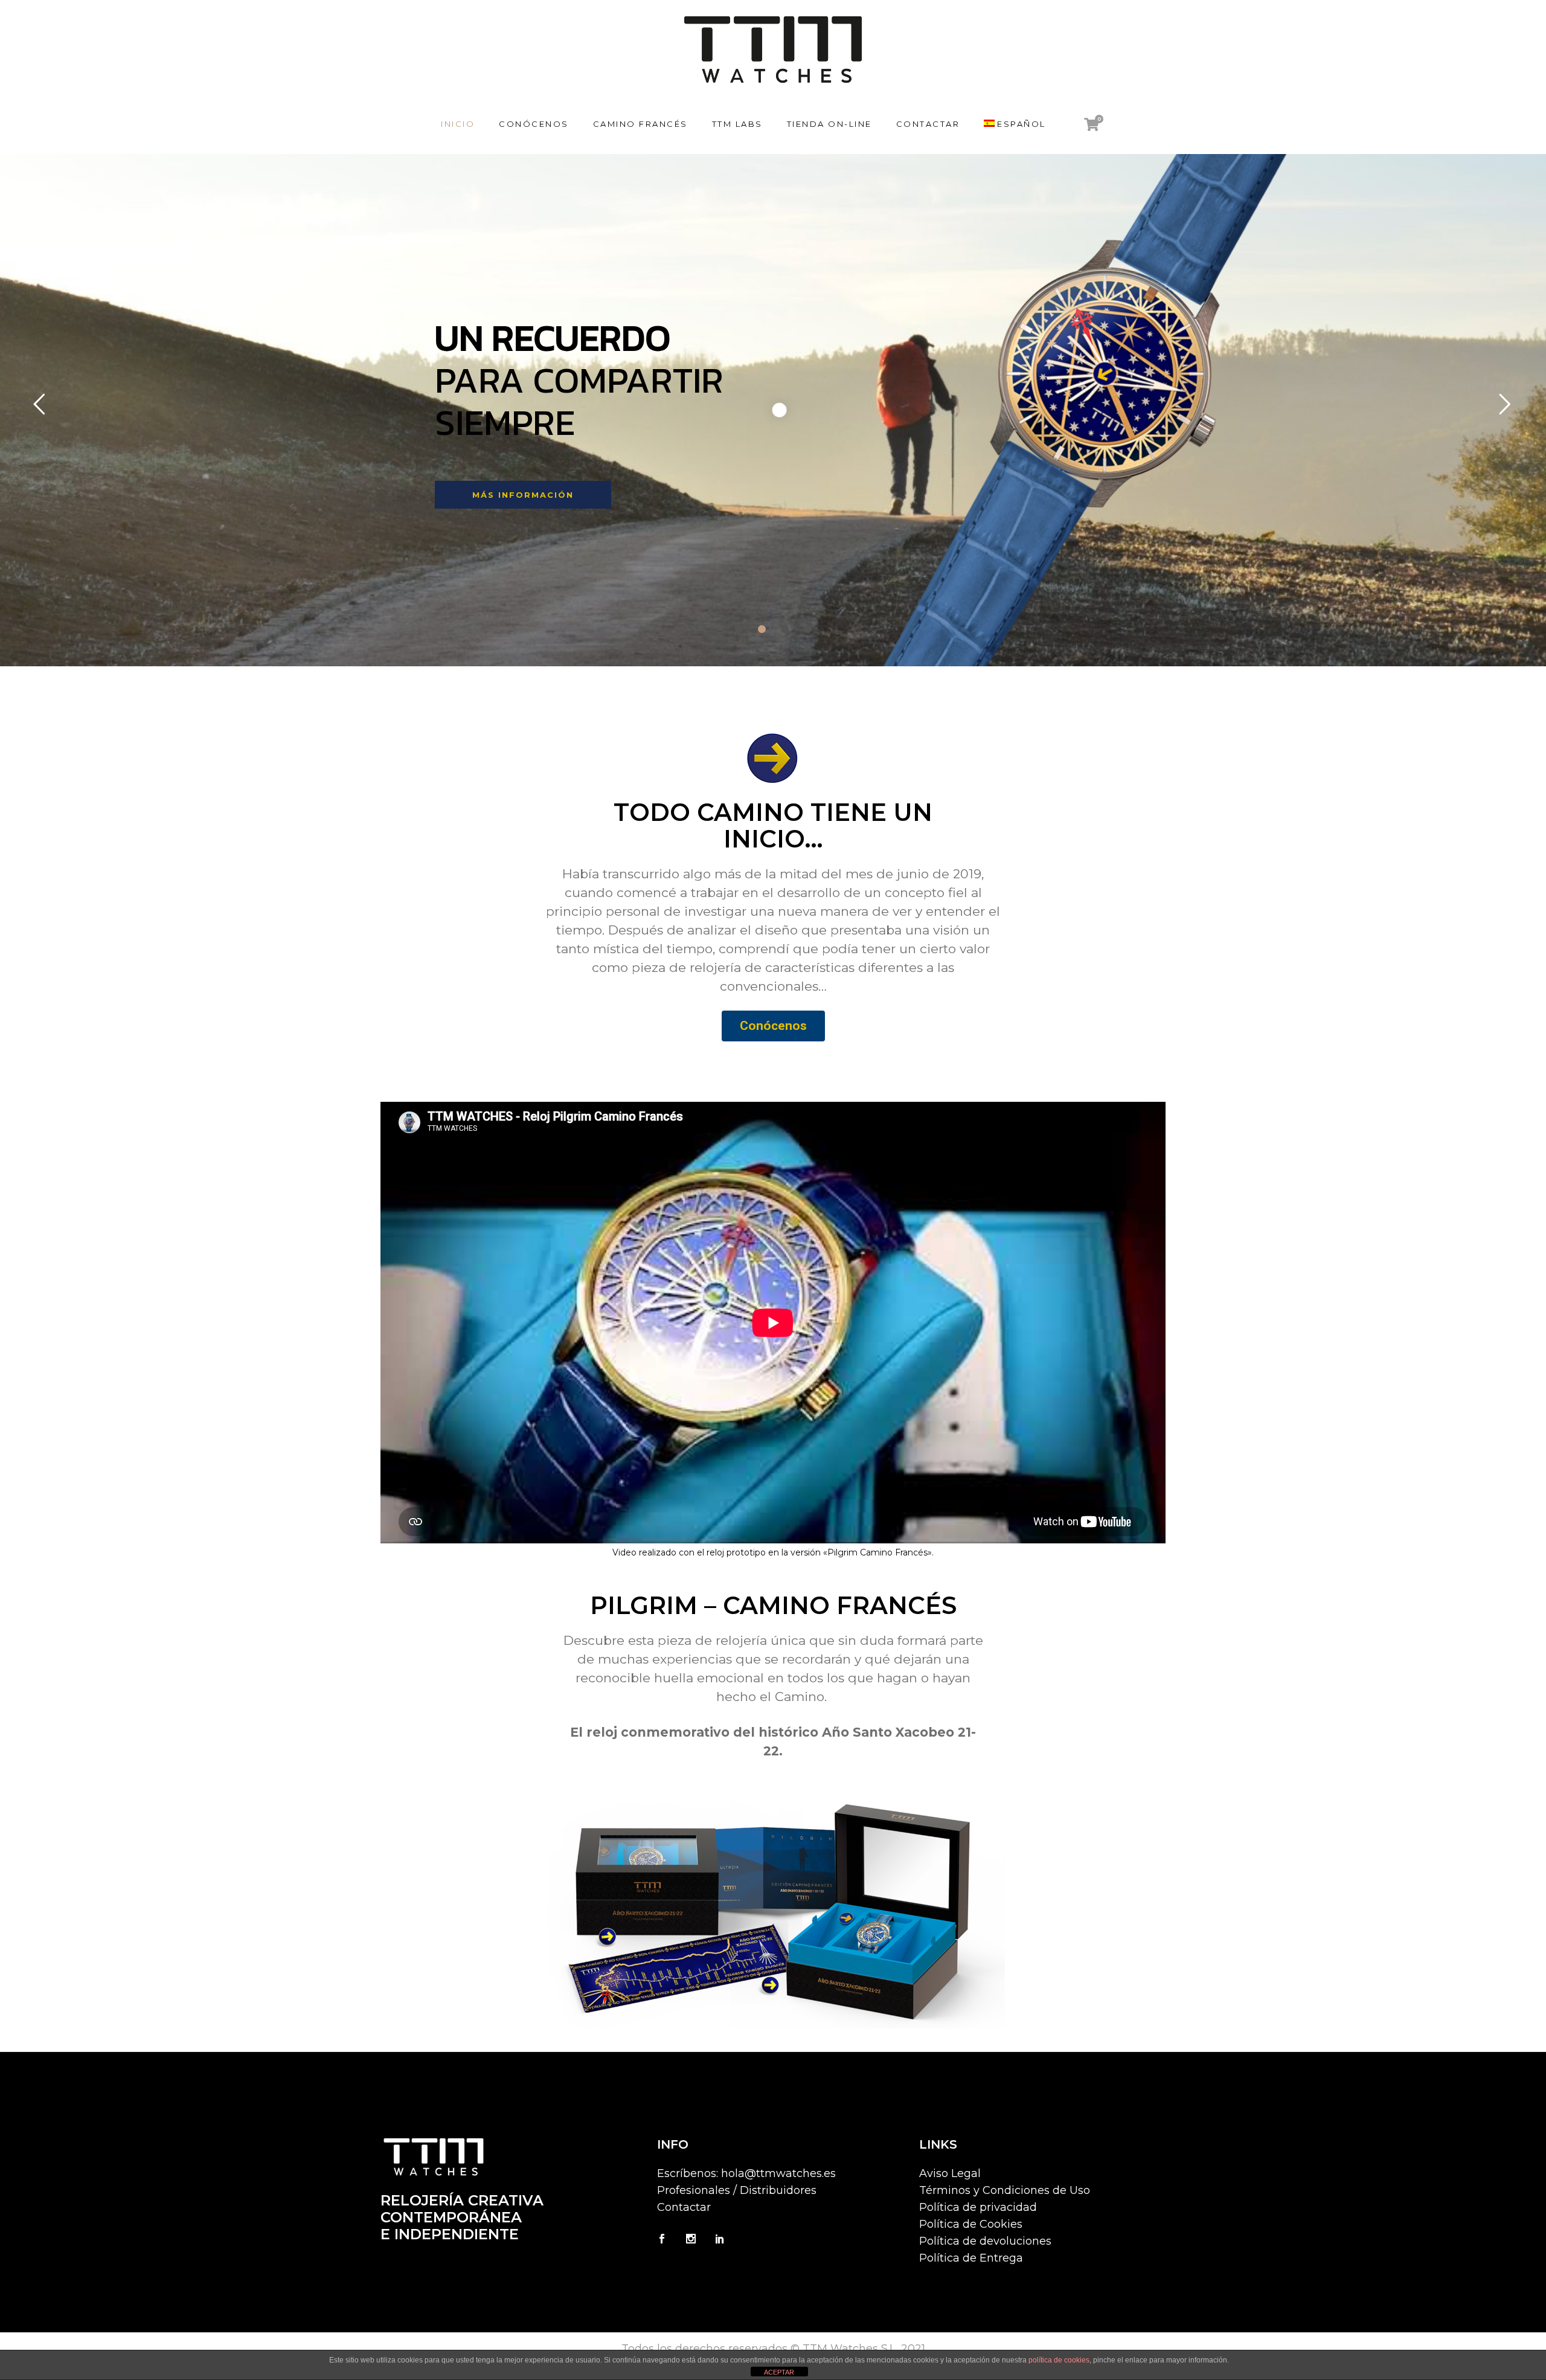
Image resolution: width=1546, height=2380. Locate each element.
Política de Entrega (971, 2258)
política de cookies (1059, 2360)
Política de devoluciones (985, 2241)
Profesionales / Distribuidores (737, 2190)
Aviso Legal (950, 2173)
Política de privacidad (978, 2207)
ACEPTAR (779, 2372)
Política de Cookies (971, 2224)
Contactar (684, 2207)
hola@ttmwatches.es (778, 2173)
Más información (525, 495)
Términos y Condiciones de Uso (1005, 2190)
